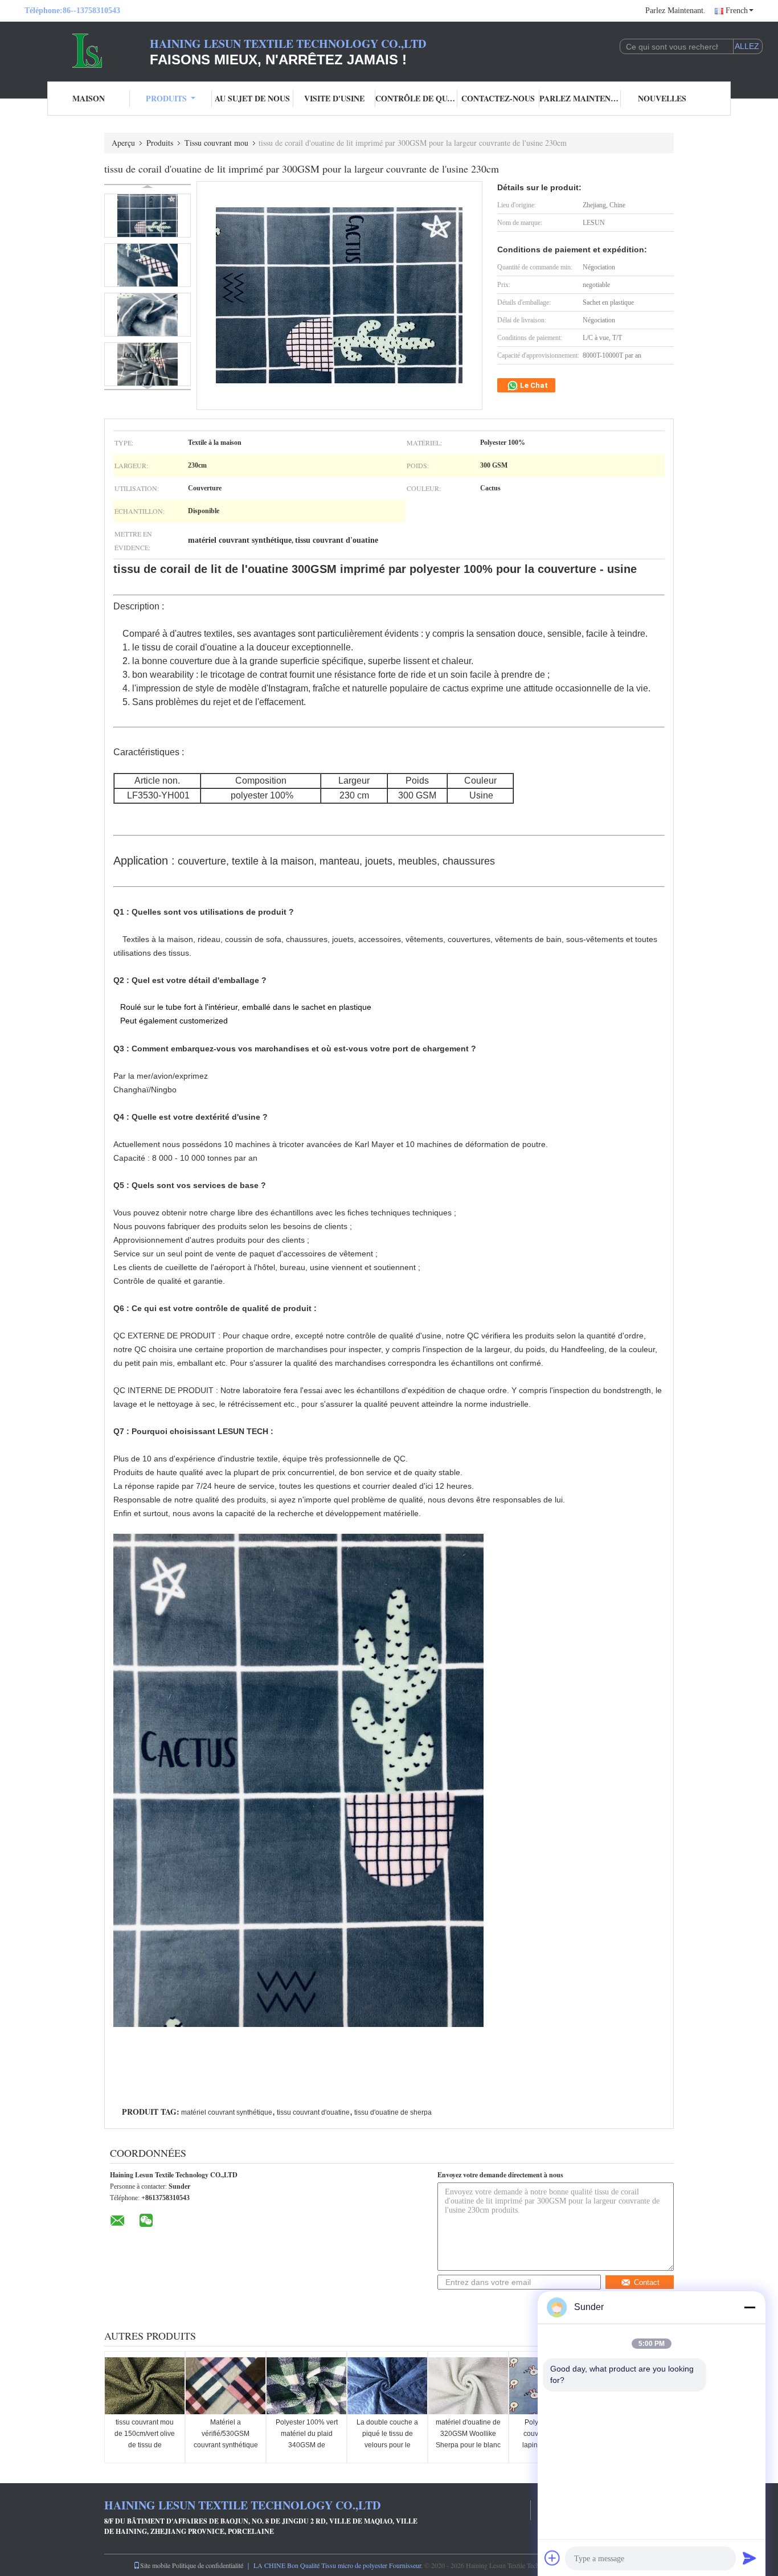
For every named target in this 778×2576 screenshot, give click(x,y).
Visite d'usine (334, 98)
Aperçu (123, 143)
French (737, 11)
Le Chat (533, 385)
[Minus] (750, 2307)
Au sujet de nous (252, 98)
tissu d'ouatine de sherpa (393, 2112)
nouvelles (662, 98)
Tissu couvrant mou (216, 143)
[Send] (750, 2558)
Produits (166, 98)
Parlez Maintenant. (675, 11)
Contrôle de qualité (416, 98)
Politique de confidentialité (208, 2565)
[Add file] (552, 2558)
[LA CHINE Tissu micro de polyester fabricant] (87, 50)
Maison (89, 98)
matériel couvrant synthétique (227, 2112)
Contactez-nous (498, 98)
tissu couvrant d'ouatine (313, 2112)
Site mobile (155, 2565)
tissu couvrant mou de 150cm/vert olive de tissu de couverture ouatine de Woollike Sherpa (145, 2445)
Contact (647, 2282)
